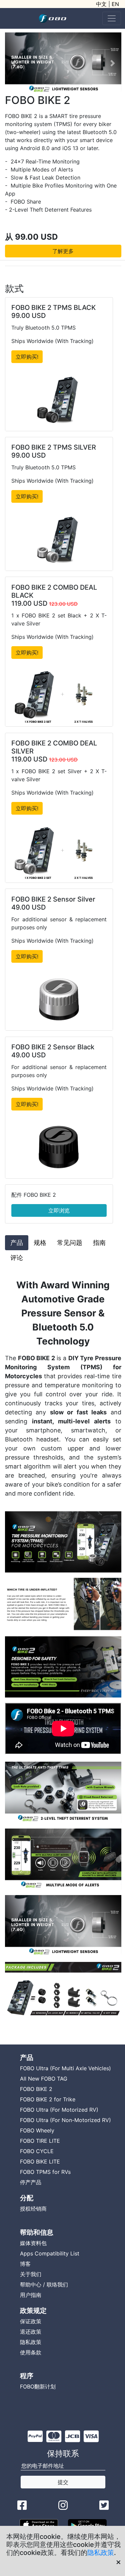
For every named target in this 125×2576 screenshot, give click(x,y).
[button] (14, 63)
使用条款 (31, 2352)
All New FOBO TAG (44, 2079)
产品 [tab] (17, 1243)
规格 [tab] (40, 1243)
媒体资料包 (33, 2243)
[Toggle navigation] (112, 18)
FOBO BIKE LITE (40, 2161)
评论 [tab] (17, 1258)
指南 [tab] (99, 1243)
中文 (101, 4)
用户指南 (31, 2295)
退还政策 (31, 2332)
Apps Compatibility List (50, 2253)
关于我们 (31, 2274)
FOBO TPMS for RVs (45, 2172)
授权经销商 (33, 2209)
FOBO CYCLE (37, 2151)
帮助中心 (31, 2285)
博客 (25, 2264)
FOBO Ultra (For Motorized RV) (59, 2110)
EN (115, 4)
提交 (63, 2482)
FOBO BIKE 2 (36, 2089)
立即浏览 (59, 1210)
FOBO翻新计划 (38, 2386)
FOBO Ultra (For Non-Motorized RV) (65, 2120)
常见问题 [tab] (70, 1243)
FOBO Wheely (37, 2130)
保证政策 (31, 2321)
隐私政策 (101, 2553)
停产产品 (31, 2182)
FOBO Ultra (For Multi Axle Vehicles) (65, 2068)
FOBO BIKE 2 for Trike (48, 2099)
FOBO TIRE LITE (40, 2141)
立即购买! (27, 357)
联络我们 (57, 2285)
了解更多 (63, 251)
